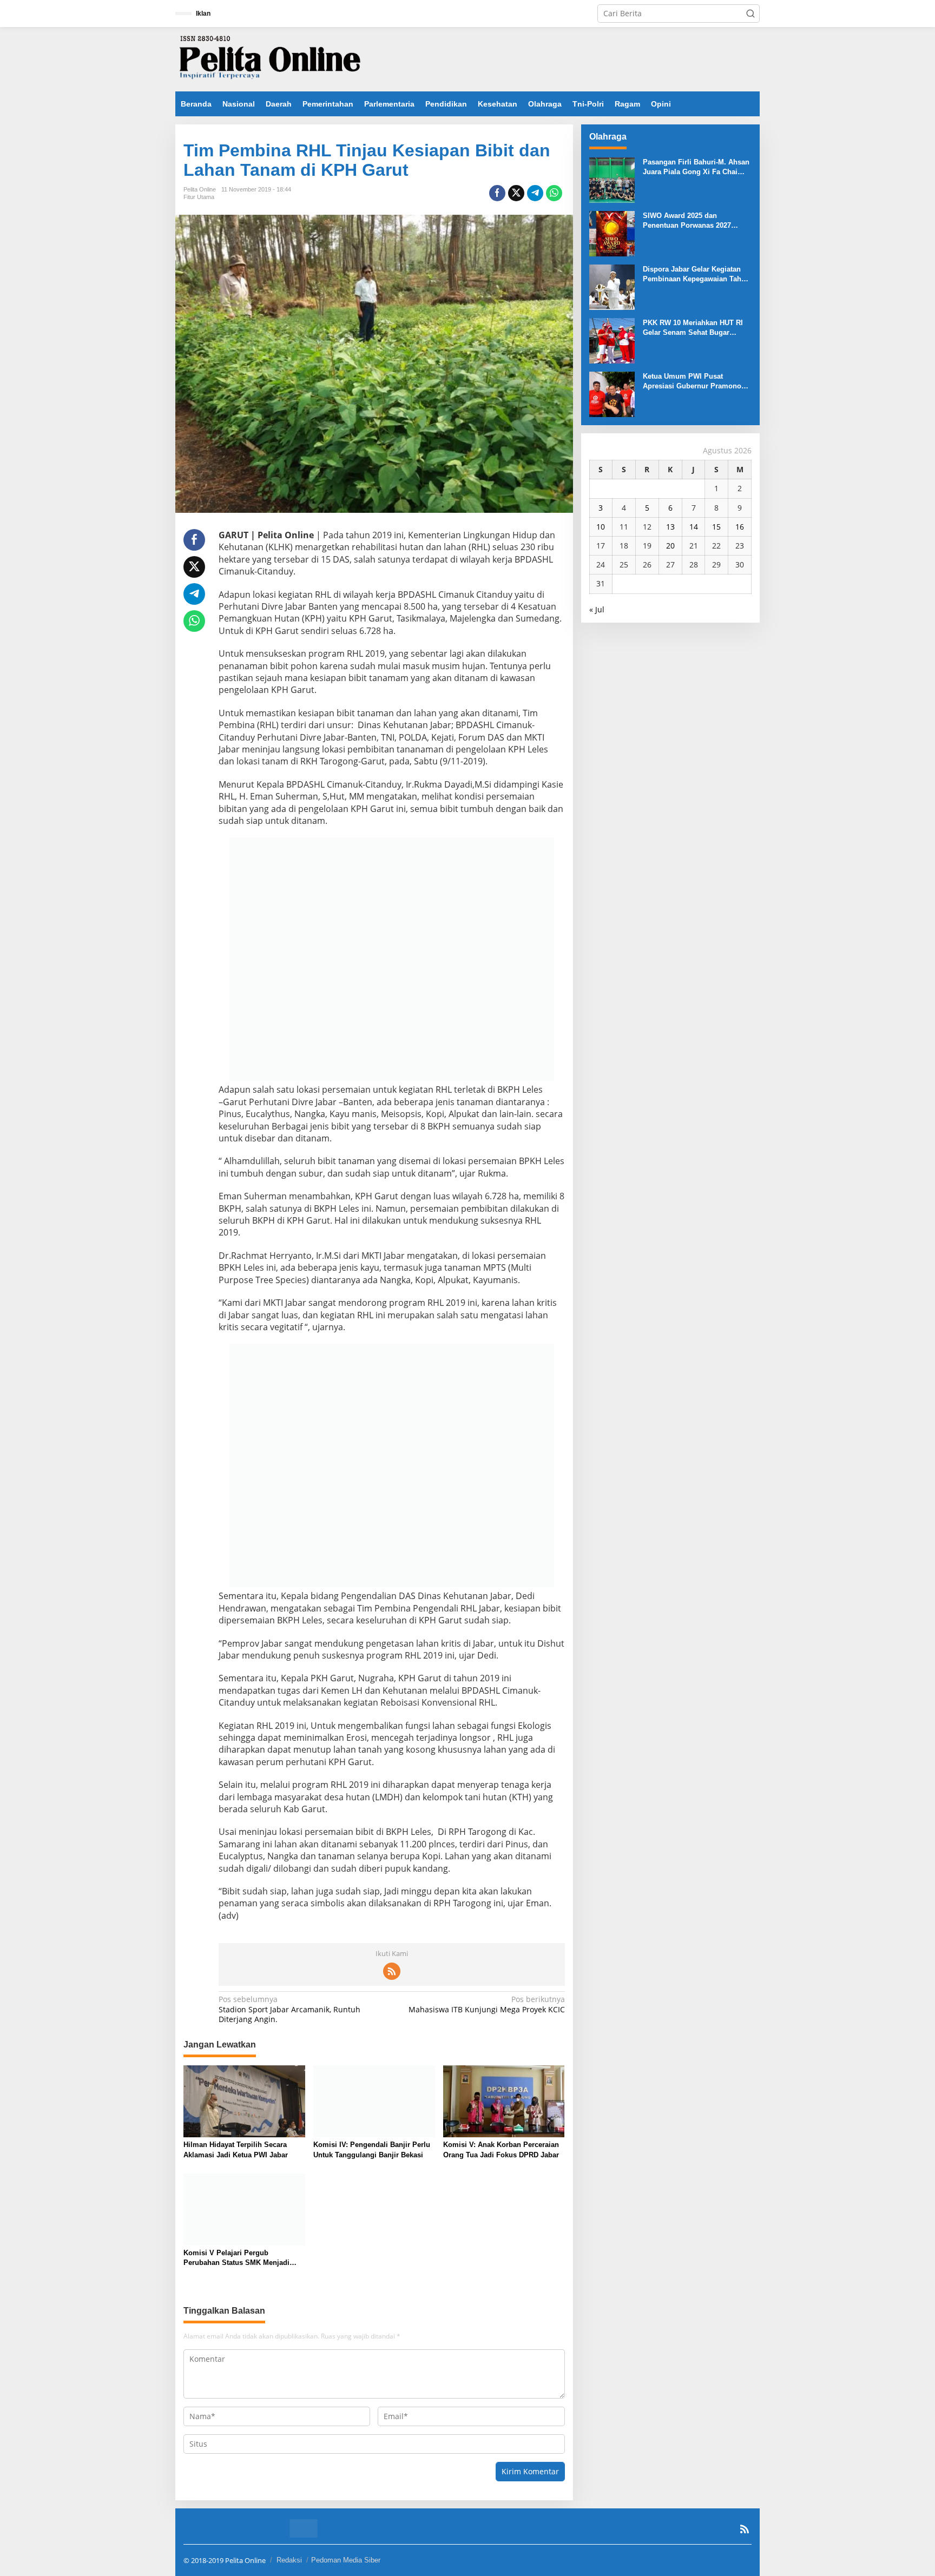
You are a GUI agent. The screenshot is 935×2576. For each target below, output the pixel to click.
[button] (750, 14)
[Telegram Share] (535, 193)
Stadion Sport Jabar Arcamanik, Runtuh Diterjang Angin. (289, 2009)
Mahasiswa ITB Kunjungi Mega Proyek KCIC (486, 2004)
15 (716, 527)
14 (694, 527)
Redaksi (289, 2560)
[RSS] (392, 1971)
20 (670, 546)
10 (601, 527)
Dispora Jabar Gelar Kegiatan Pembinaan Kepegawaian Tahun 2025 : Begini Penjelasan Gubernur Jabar (696, 275)
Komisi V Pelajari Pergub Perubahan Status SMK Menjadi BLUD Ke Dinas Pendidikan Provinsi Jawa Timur (244, 2258)
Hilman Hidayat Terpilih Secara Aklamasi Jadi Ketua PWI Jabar (236, 2149)
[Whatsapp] (554, 193)
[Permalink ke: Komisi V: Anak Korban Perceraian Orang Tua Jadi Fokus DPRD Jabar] (504, 2101)
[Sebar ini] (497, 193)
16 (740, 527)
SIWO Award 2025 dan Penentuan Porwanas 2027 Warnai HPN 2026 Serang (687, 221)
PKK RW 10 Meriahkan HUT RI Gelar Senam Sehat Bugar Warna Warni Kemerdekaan (693, 328)
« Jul (597, 609)
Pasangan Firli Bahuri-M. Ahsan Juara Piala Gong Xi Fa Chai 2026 (696, 167)
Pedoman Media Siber (346, 2560)
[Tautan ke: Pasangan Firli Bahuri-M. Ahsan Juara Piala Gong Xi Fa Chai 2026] (612, 179)
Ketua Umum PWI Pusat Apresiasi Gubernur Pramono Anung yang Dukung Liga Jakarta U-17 (692, 382)
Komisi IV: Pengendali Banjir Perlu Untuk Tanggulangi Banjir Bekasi (372, 2149)
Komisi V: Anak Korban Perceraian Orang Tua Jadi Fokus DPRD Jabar (501, 2149)
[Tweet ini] (516, 193)
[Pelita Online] (270, 58)
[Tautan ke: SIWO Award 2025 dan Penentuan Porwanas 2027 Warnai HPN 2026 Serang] (612, 233)
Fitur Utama (199, 197)
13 (670, 527)
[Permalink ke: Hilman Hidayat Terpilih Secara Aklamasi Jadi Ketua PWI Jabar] (244, 2101)
